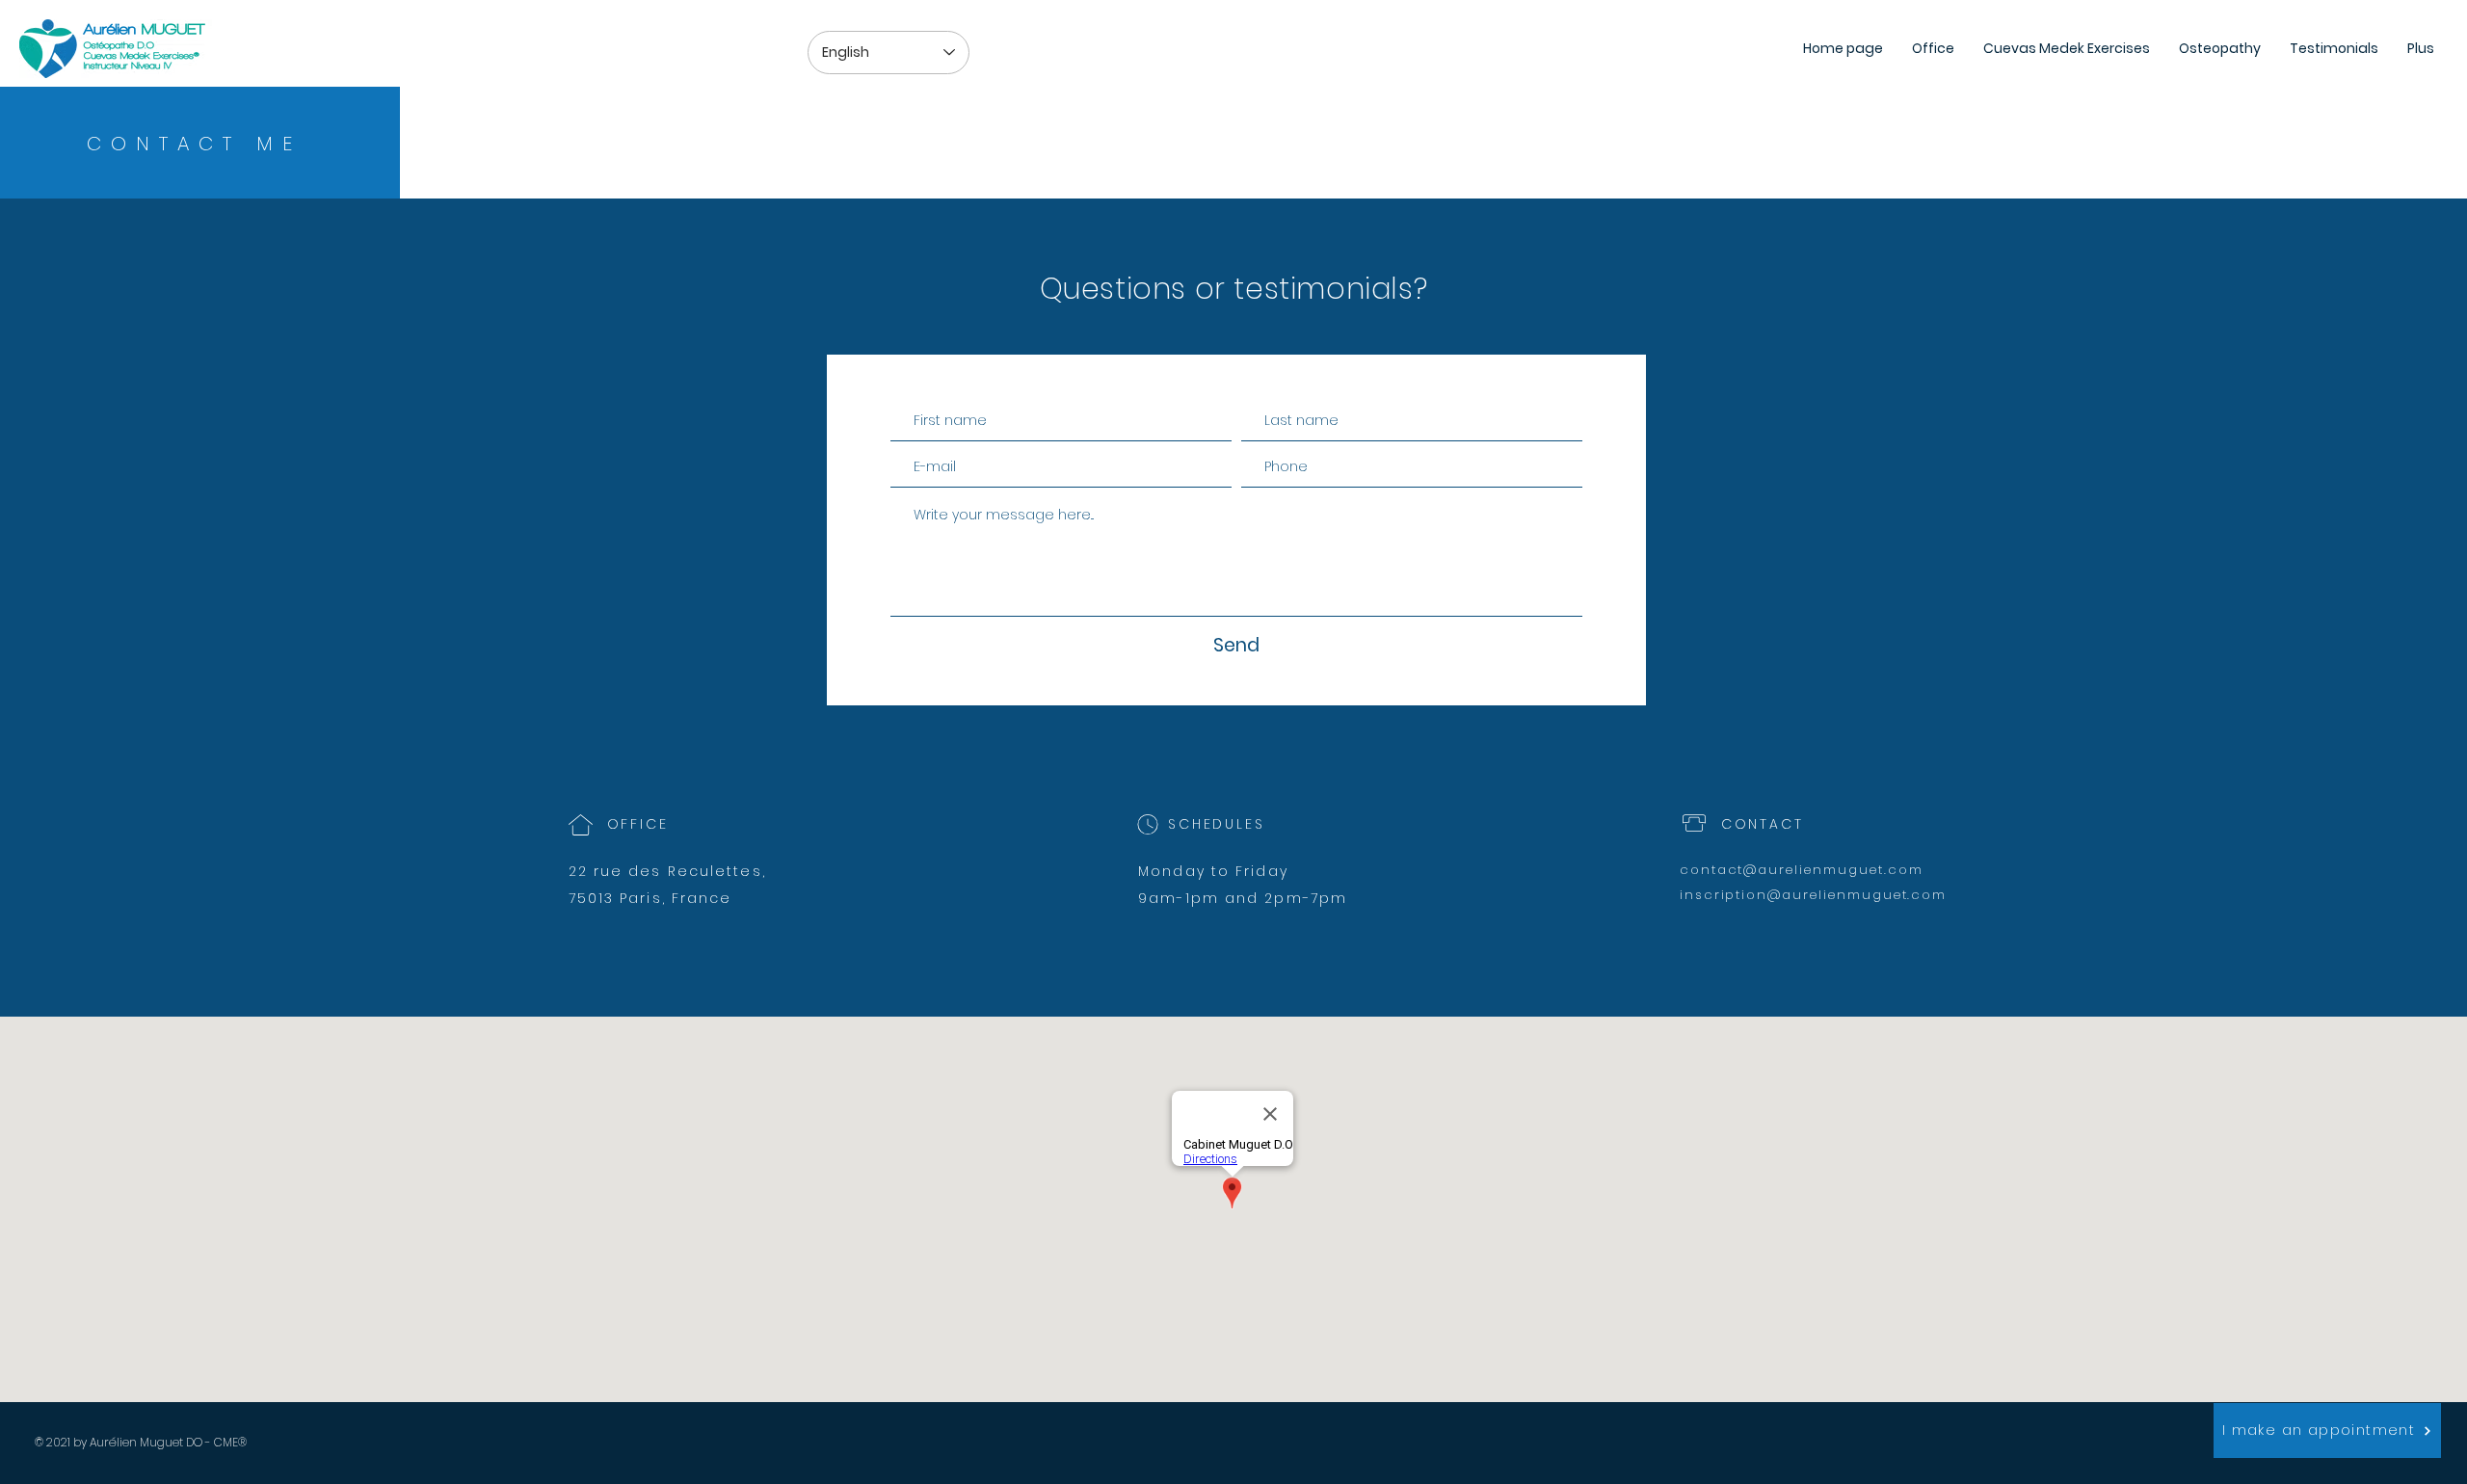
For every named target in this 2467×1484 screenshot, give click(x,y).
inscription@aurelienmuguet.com (1814, 895)
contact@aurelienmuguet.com (1802, 870)
